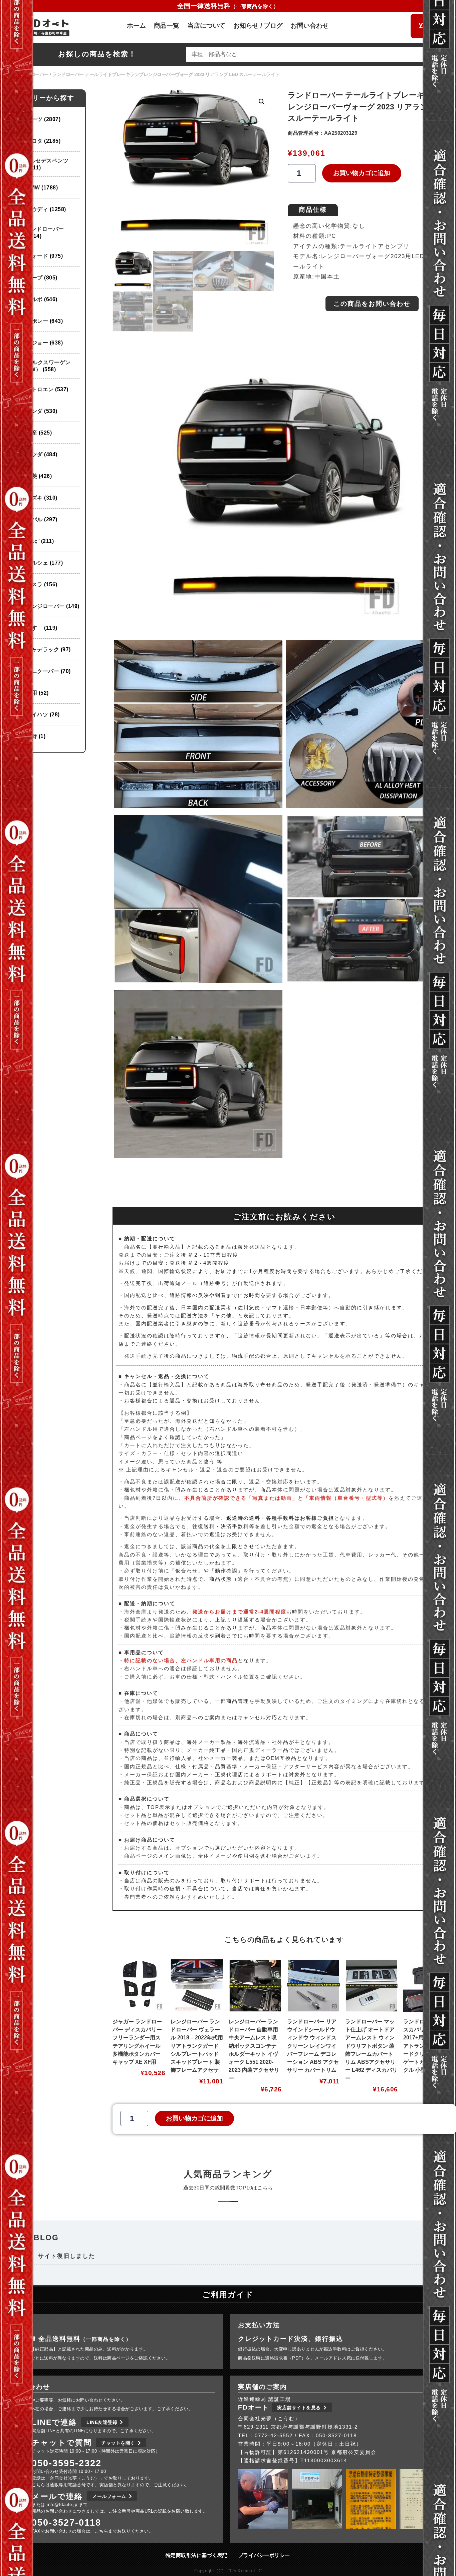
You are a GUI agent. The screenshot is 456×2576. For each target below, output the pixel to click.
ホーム (136, 26)
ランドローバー (33, 74)
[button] (262, 102)
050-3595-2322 (67, 2463)
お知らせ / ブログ (258, 26)
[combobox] (305, 54)
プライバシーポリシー (264, 2555)
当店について (206, 26)
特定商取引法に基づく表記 (197, 2555)
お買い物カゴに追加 (362, 173)
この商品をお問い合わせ (372, 304)
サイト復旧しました (67, 2256)
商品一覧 (167, 26)
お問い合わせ (310, 26)
